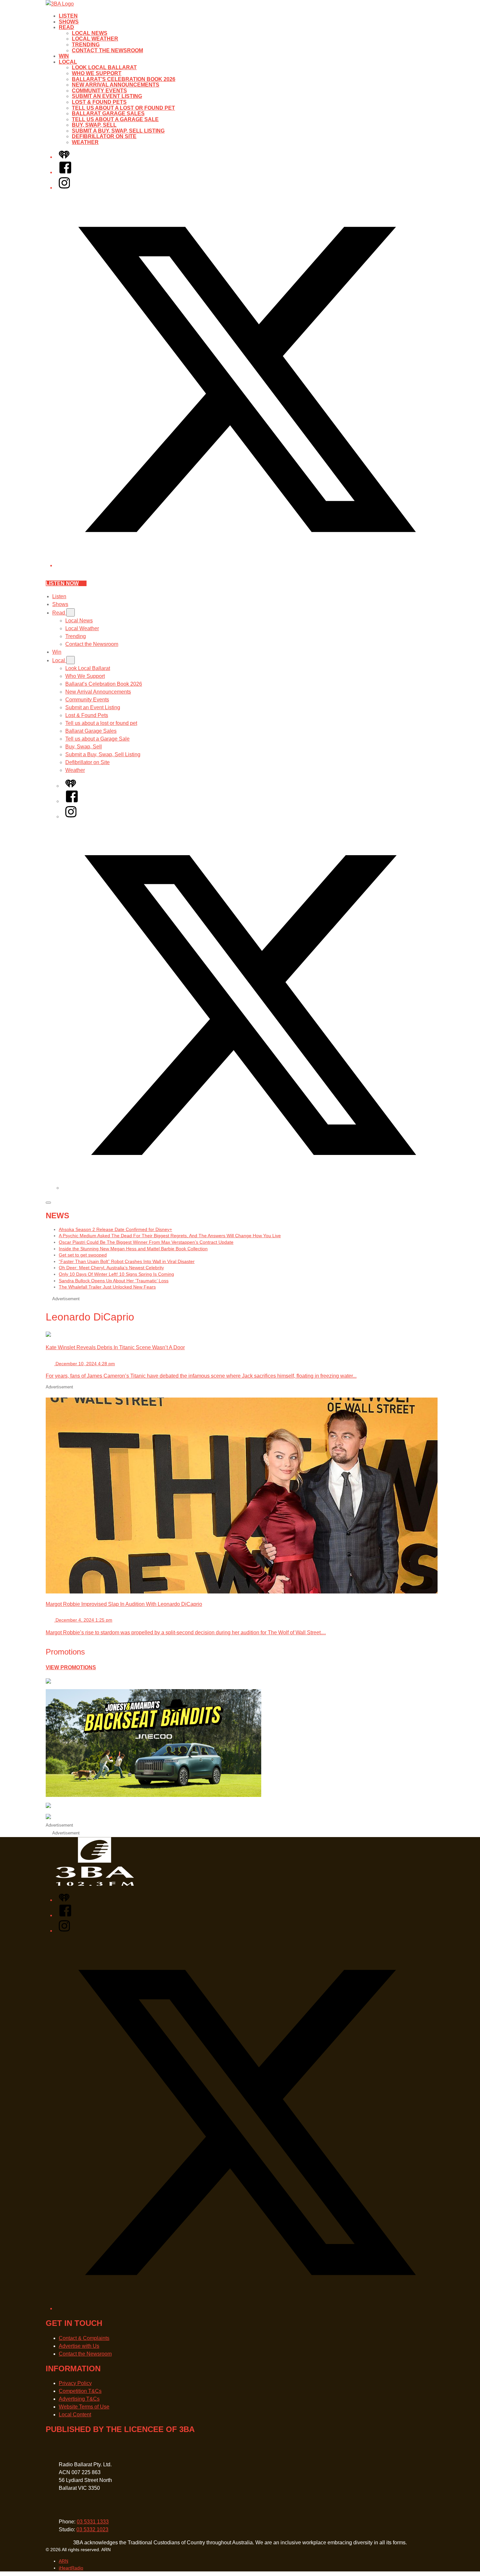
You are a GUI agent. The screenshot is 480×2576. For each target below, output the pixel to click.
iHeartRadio (71, 2568)
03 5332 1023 (92, 2529)
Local (68, 62)
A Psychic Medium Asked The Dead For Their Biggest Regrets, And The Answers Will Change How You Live (170, 1236)
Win (64, 56)
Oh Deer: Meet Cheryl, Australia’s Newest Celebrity (111, 1268)
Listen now (62, 583)
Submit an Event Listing (107, 96)
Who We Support (97, 73)
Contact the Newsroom (107, 50)
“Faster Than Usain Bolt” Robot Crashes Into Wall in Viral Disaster (127, 1261)
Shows (69, 22)
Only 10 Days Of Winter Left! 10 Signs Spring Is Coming (116, 1274)
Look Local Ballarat (104, 67)
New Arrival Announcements (116, 85)
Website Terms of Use (84, 2407)
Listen (68, 16)
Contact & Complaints (84, 2338)
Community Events (99, 91)
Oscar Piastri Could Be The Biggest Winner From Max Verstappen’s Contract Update (146, 1242)
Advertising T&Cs (79, 2399)
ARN (64, 2561)
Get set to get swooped (83, 1255)
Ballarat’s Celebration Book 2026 (124, 79)
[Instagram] (64, 188)
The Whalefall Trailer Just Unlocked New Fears (107, 1287)
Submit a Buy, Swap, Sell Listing (118, 131)
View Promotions (71, 1667)
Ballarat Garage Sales (108, 113)
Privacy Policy (75, 2383)
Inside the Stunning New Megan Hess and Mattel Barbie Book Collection (133, 1249)
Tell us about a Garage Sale (115, 119)
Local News (90, 33)
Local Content (75, 2415)
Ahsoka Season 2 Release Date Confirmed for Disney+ (115, 1229)
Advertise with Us (79, 2346)
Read (66, 27)
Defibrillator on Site (104, 136)
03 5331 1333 (93, 2522)
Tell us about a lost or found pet (123, 108)
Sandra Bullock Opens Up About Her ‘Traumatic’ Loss (114, 1281)
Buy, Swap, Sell (94, 125)
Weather (85, 142)
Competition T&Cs (80, 2391)
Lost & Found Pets (99, 102)
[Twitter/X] (247, 565)
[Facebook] (65, 172)
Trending (86, 45)
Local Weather (95, 39)
